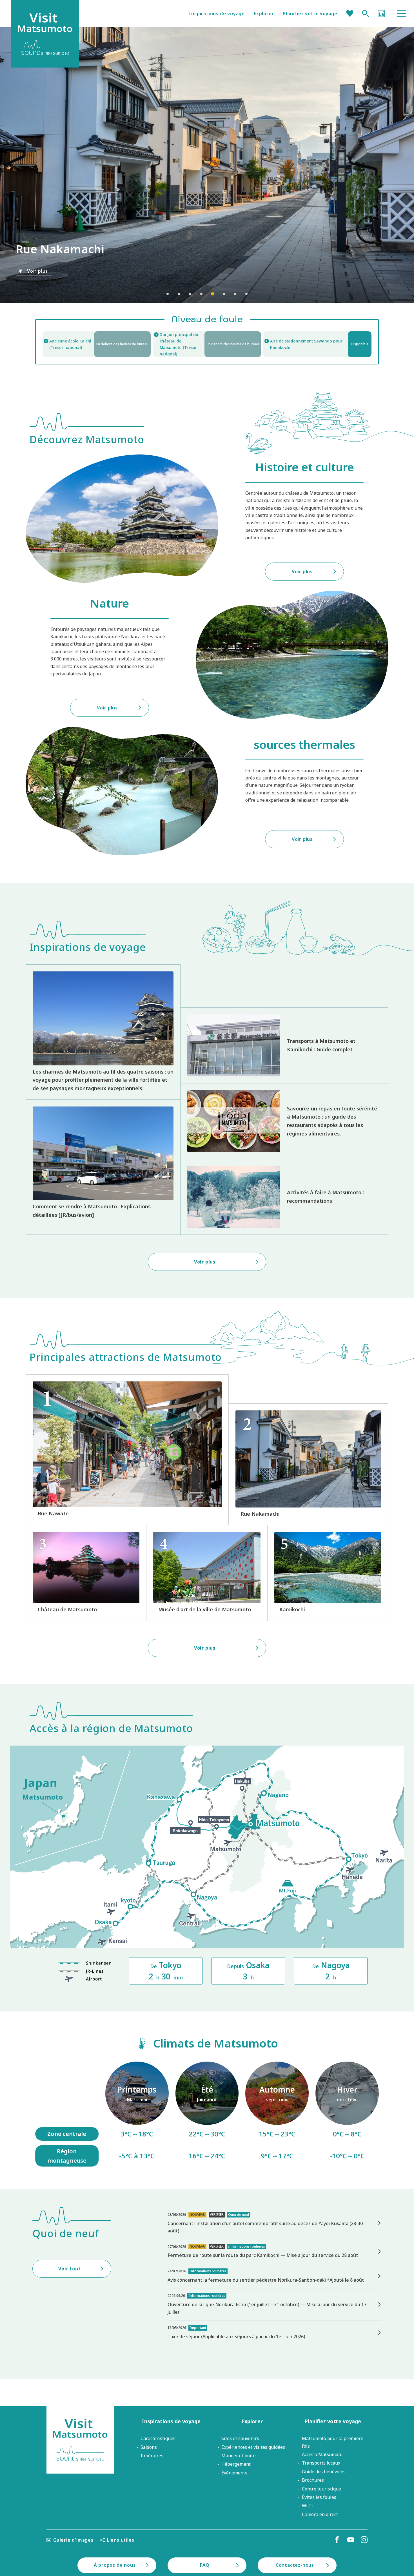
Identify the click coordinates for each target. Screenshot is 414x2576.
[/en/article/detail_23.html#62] (207, 2114)
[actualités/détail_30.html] (275, 2276)
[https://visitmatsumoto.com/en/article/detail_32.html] (284, 1197)
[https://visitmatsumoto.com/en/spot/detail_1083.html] (127, 1450)
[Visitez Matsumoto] (80, 2440)
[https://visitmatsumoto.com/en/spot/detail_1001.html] (86, 1573)
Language (381, 14)
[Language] (381, 14)
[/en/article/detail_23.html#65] (347, 2114)
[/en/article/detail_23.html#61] (137, 2114)
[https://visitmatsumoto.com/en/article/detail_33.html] (103, 1167)
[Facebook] (337, 2540)
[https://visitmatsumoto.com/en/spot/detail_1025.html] (328, 1573)
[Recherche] (366, 14)
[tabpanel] (207, 165)
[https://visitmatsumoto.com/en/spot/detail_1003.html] (207, 1573)
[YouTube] (351, 2540)
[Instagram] (364, 2540)
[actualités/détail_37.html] (275, 2251)
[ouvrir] (207, 344)
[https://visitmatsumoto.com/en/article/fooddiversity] (284, 1121)
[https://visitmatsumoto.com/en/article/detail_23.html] (103, 1032)
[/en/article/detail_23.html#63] (277, 2114)
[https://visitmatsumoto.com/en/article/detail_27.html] (284, 1045)
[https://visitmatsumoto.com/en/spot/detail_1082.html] (308, 1464)
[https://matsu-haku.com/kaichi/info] (97, 344)
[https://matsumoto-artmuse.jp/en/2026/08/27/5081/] (275, 2223)
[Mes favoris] (350, 14)
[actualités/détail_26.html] (275, 2304)
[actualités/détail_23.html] (275, 2333)
